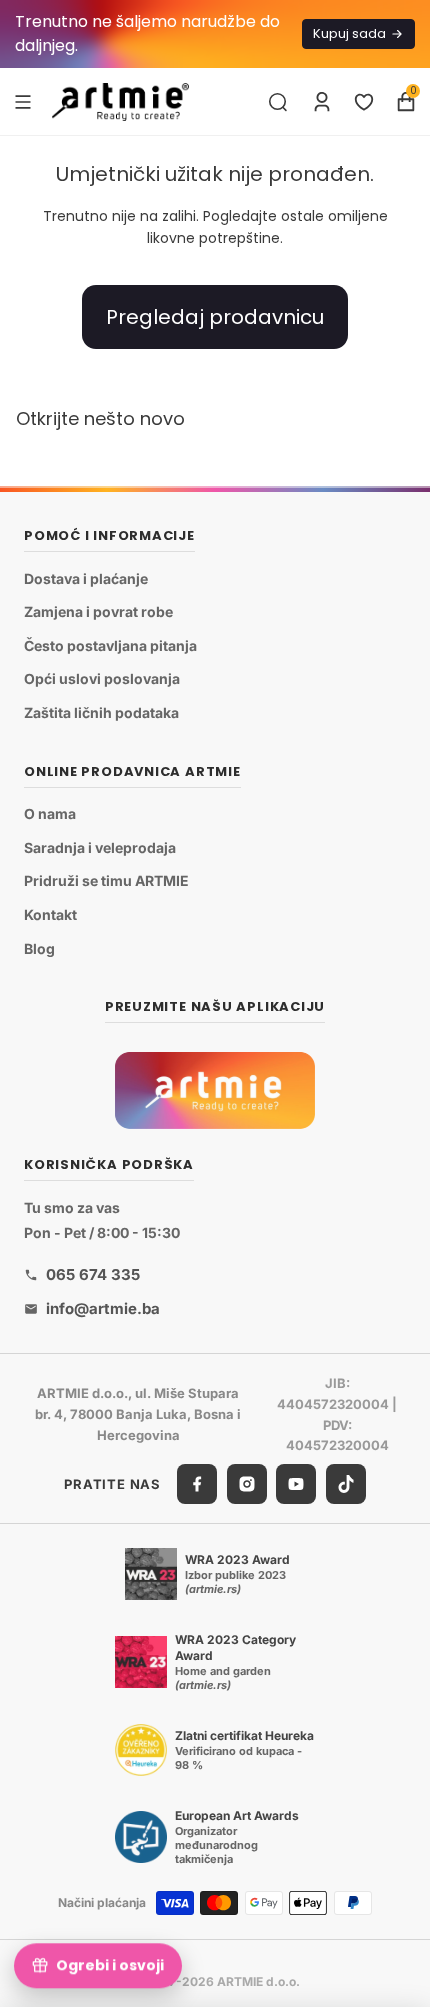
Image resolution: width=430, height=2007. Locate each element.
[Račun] (322, 102)
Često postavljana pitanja (110, 645)
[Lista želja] (364, 102)
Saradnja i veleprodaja (100, 847)
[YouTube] (296, 1485)
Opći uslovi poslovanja (102, 679)
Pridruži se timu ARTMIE (106, 881)
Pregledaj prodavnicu (215, 317)
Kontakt (50, 914)
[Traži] (278, 102)
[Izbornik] (23, 101)
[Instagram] (247, 1485)
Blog (39, 948)
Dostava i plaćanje (86, 578)
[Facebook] (197, 1485)
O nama (50, 814)
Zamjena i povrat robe (98, 612)
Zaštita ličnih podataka (101, 712)
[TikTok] (346, 1485)
